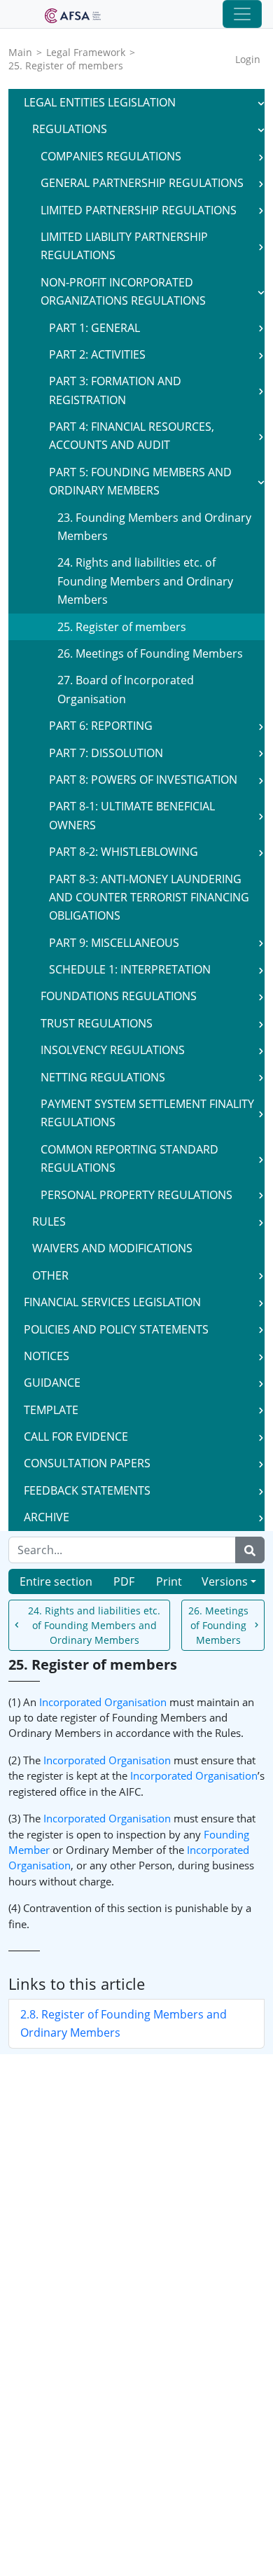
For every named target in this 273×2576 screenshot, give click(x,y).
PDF (124, 1581)
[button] (261, 102)
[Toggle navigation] (242, 14)
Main (20, 52)
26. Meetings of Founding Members (218, 1625)
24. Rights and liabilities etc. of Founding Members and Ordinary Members (94, 1625)
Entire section (56, 1581)
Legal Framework (86, 52)
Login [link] (248, 59)
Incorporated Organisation (103, 1702)
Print (169, 1581)
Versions (225, 1581)
